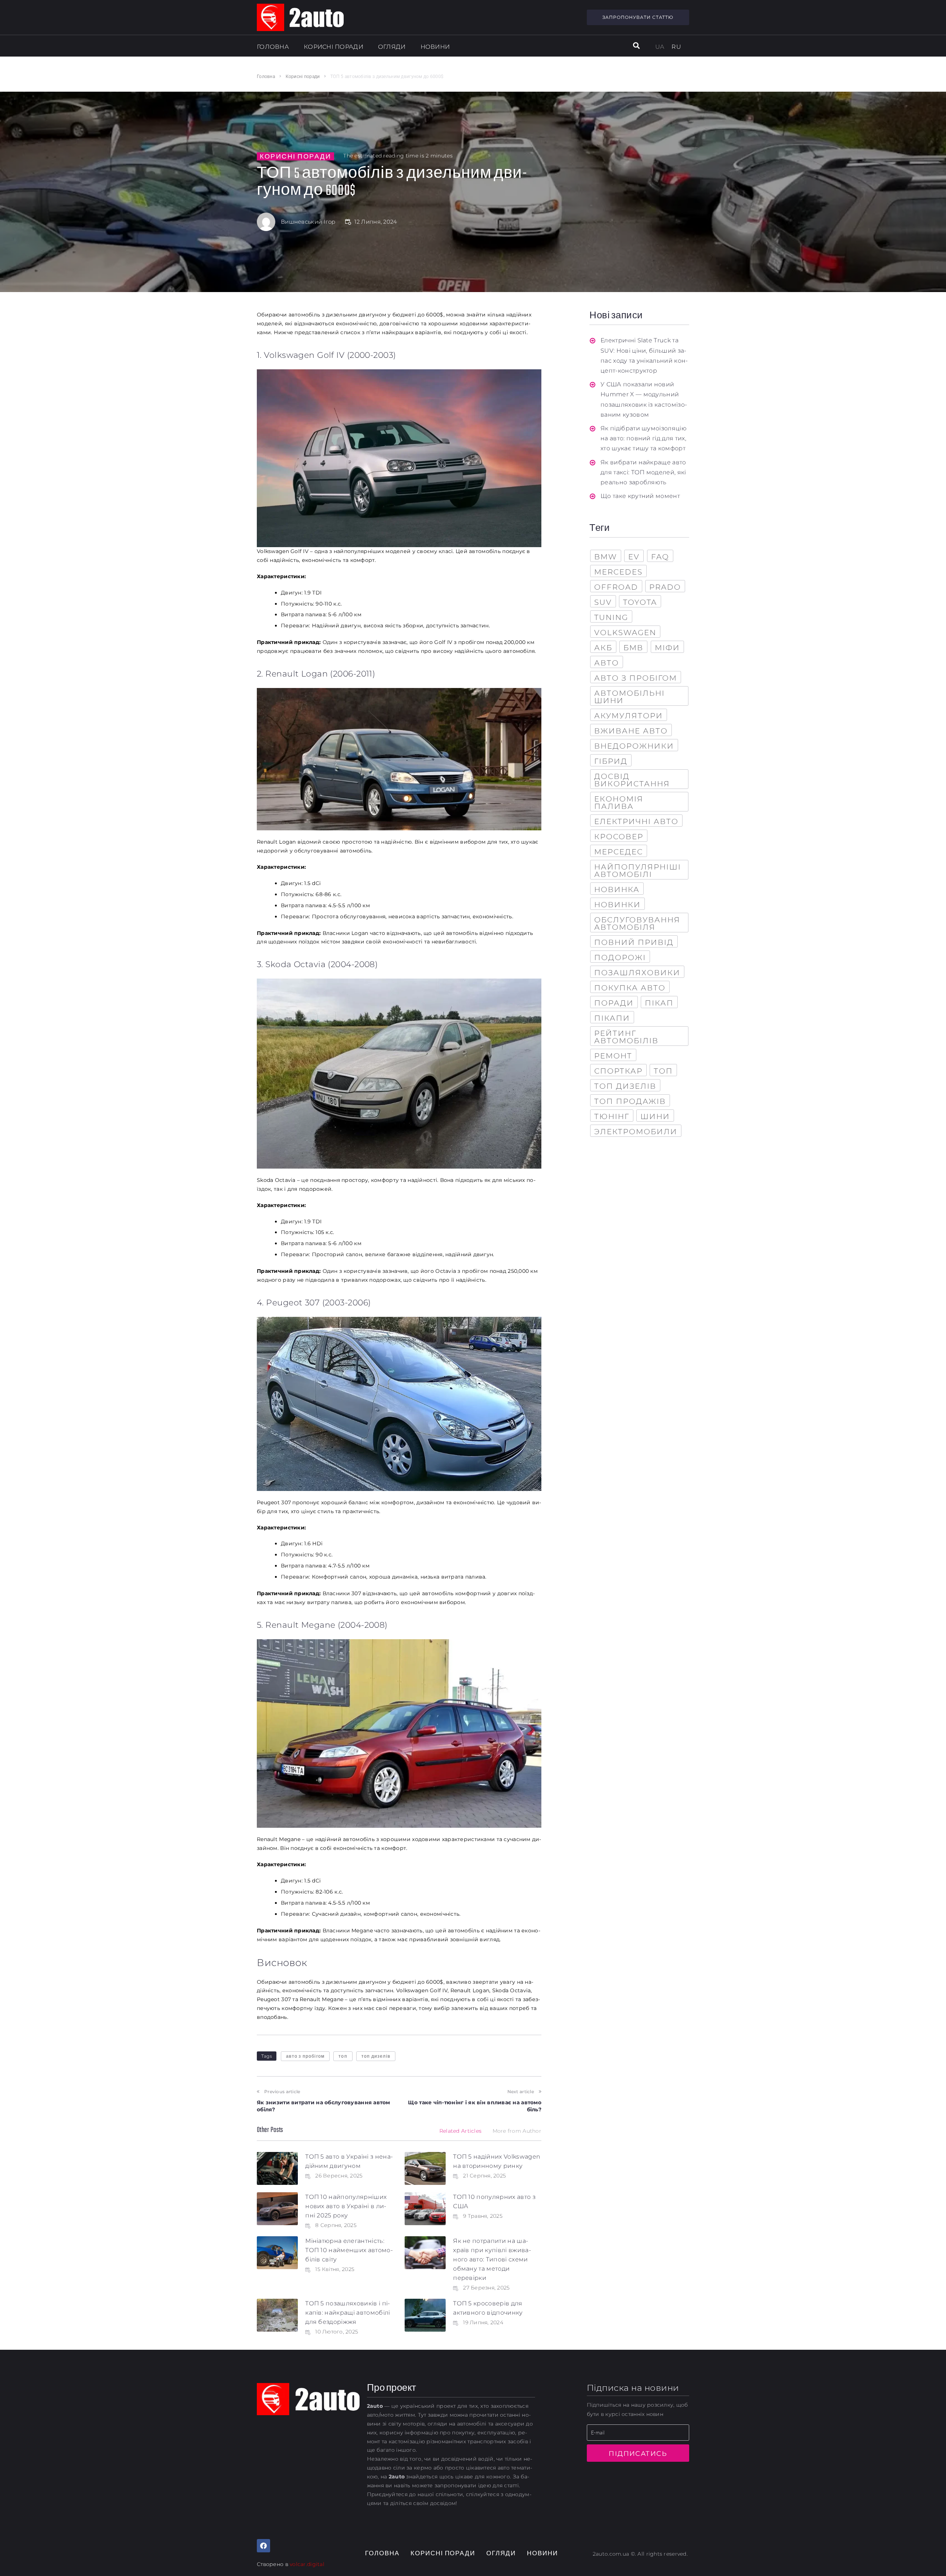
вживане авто (631, 731)
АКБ (603, 648)
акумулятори (629, 716)
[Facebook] (263, 2546)
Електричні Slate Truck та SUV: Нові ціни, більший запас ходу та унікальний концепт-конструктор (644, 355)
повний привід (634, 942)
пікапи (612, 1018)
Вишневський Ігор (308, 222)
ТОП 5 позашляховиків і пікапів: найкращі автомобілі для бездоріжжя (348, 2313)
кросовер (619, 837)
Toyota (640, 602)
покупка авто (630, 988)
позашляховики (637, 973)
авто (607, 663)
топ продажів (630, 1101)
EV (634, 557)
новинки (617, 905)
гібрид (611, 761)
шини (655, 1116)
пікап (659, 1003)
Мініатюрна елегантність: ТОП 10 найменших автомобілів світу (349, 2250)
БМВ (633, 648)
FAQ (660, 557)
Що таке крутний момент (640, 496)
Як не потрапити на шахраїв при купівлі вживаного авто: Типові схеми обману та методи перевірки (492, 2259)
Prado (665, 587)
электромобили (636, 1132)
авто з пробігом (305, 2056)
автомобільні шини (629, 697)
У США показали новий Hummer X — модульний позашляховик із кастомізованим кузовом (644, 399)
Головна (266, 77)
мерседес (619, 852)
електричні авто (636, 821)
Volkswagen (625, 633)
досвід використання (632, 780)
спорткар (618, 1071)
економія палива (619, 803)
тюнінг (612, 1116)
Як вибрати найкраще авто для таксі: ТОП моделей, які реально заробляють (643, 472)
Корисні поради (303, 77)
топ (343, 2056)
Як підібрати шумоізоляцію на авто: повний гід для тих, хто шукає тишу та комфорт (644, 438)
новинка (617, 889)
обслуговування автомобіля (637, 923)
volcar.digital (307, 2564)
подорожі (620, 957)
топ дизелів (376, 2056)
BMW (606, 557)
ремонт (613, 1056)
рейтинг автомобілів (626, 1037)
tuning (611, 617)
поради (614, 1003)
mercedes (618, 572)
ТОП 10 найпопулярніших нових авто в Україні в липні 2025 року (346, 2206)
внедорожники (634, 746)
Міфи (667, 648)
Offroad (616, 587)
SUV (603, 602)
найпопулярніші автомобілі (638, 871)
